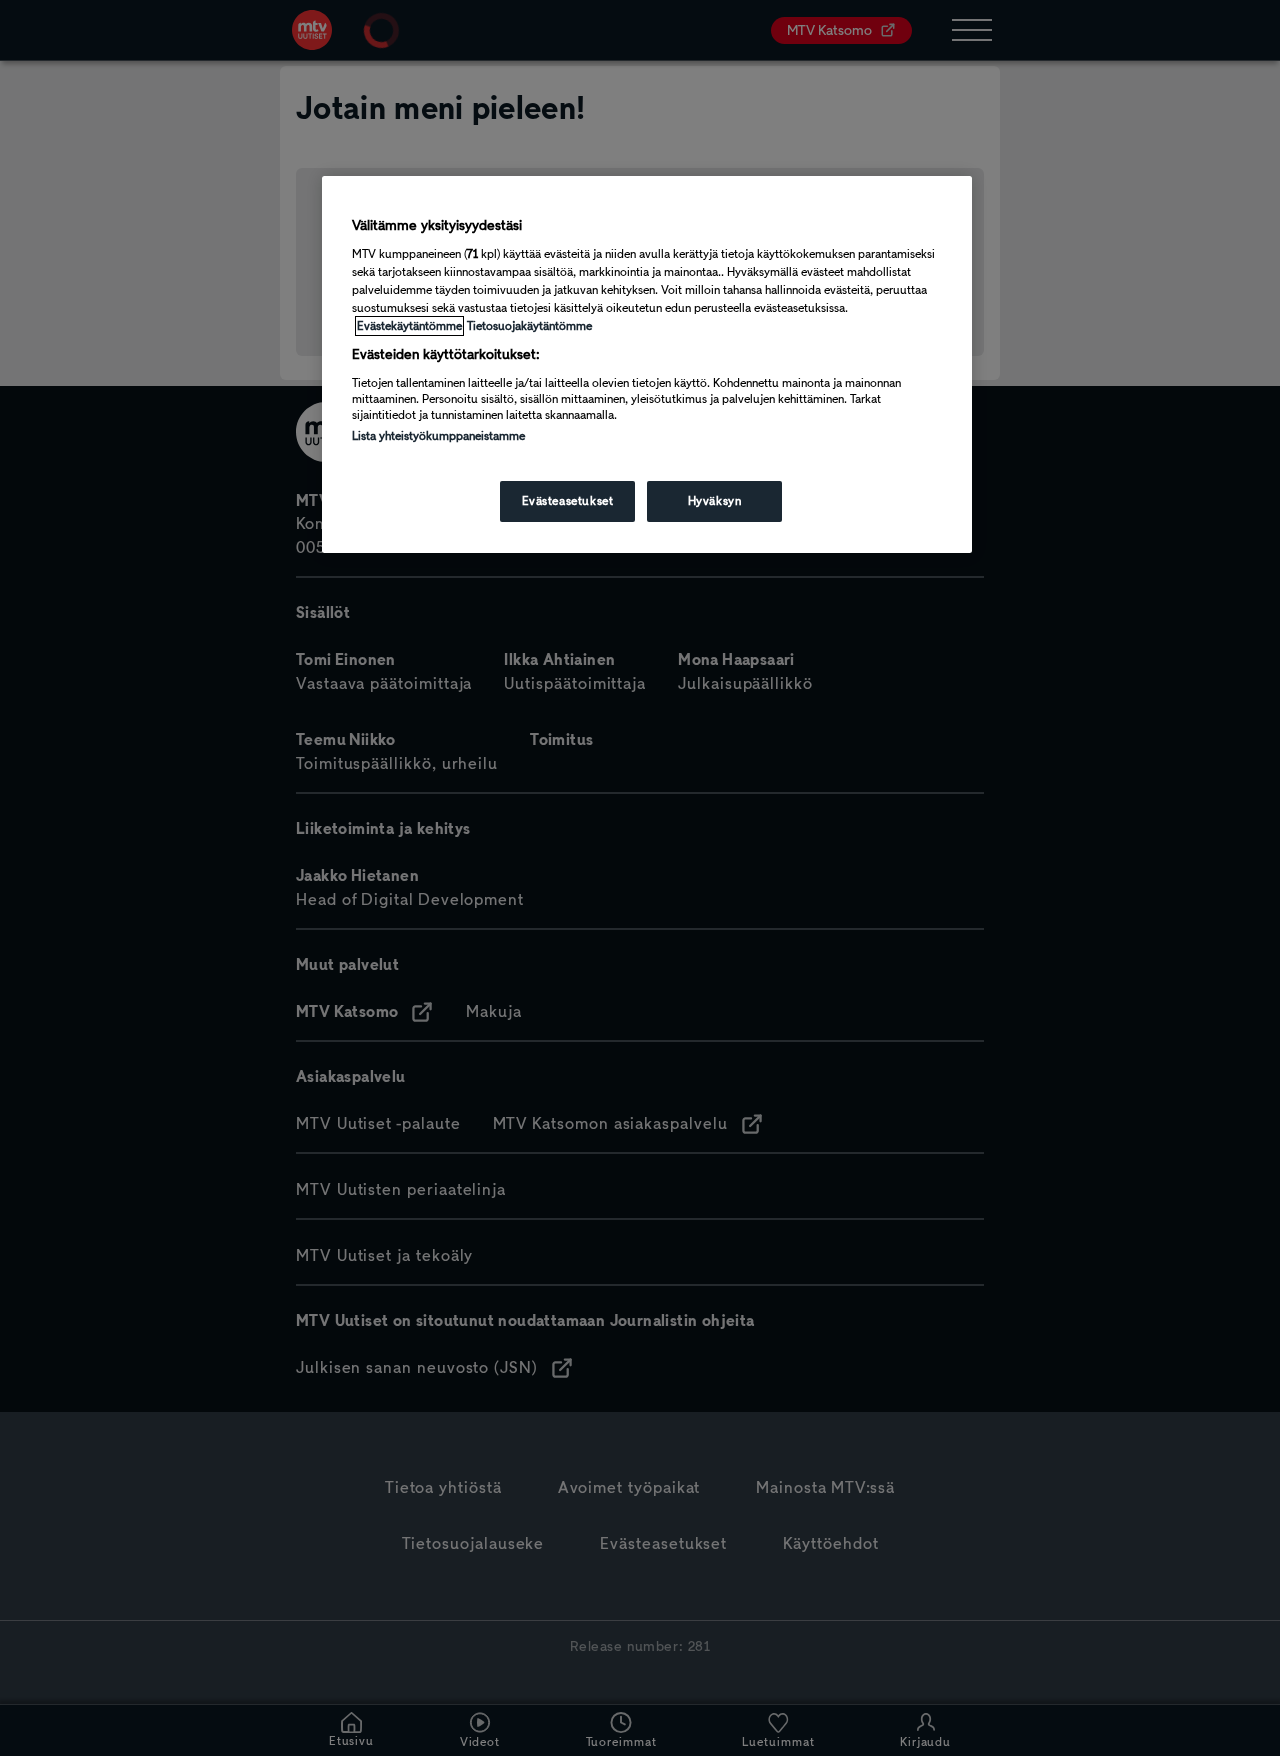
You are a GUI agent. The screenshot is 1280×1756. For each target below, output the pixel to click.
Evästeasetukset (568, 501)
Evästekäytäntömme (409, 326)
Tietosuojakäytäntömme (529, 326)
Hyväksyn (715, 501)
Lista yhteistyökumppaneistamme (438, 436)
